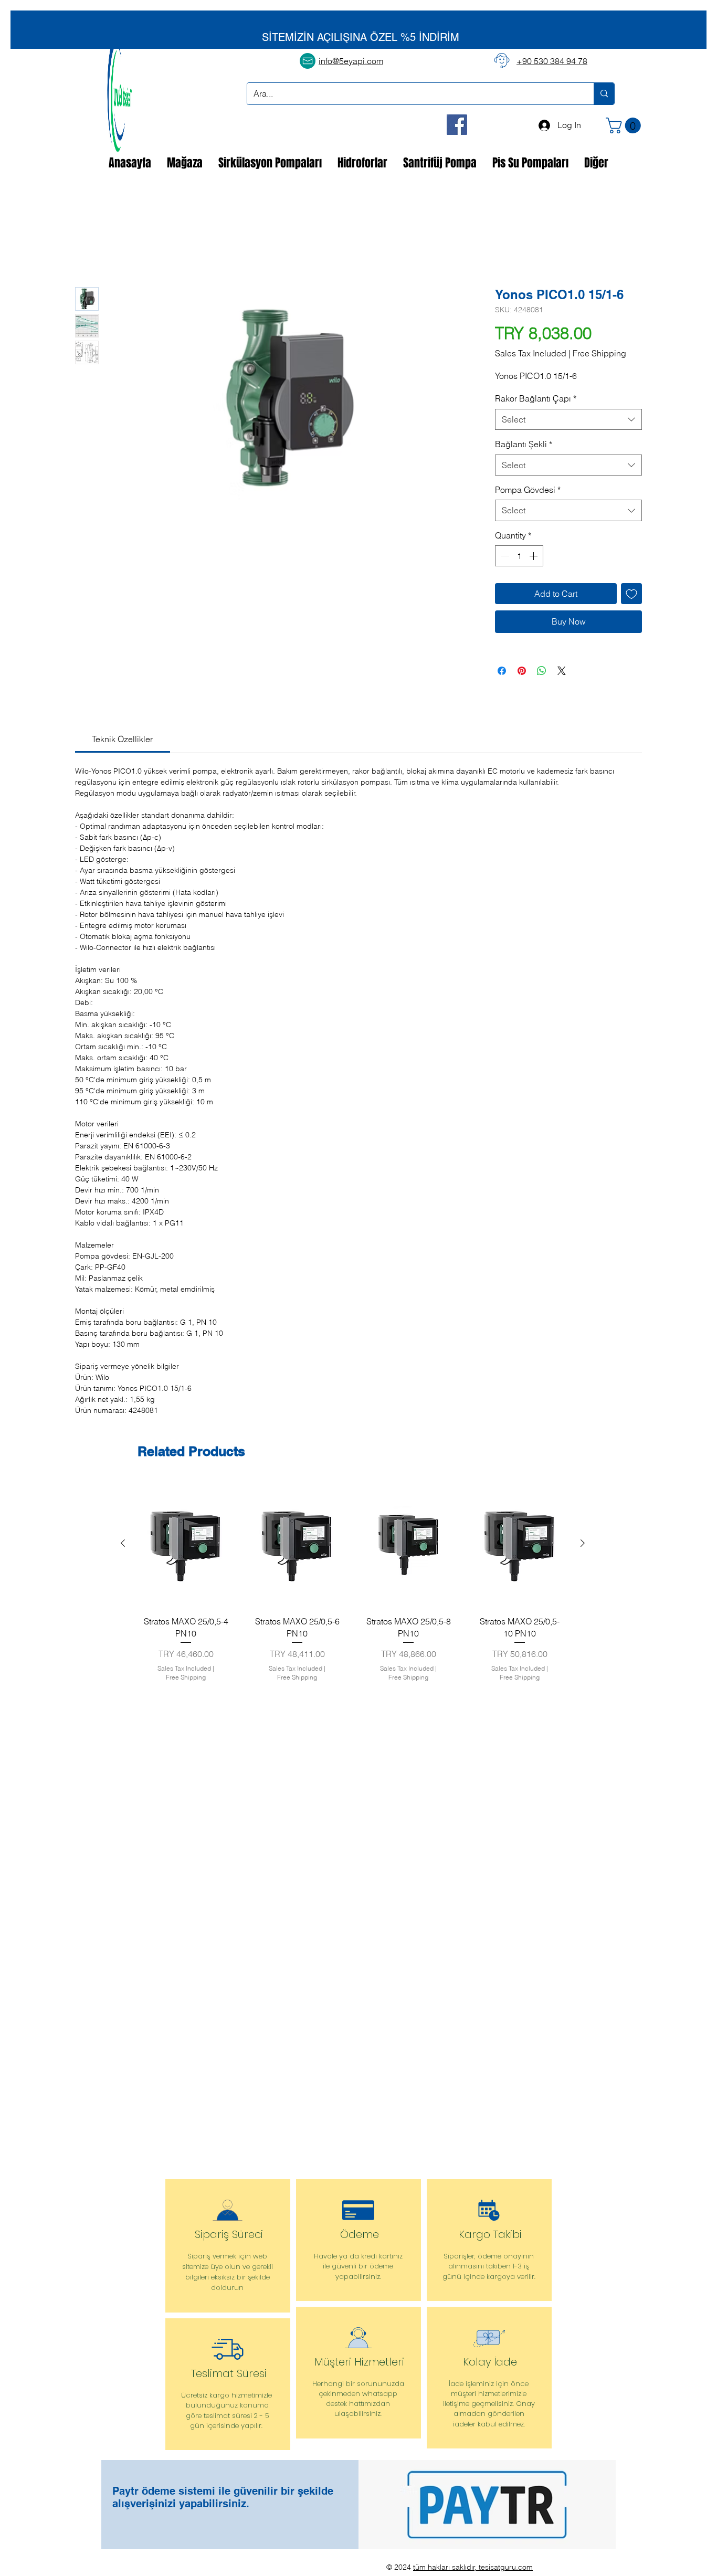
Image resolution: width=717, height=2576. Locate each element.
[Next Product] (583, 1544)
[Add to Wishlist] (631, 595)
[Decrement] (504, 557)
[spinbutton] (519, 557)
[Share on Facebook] (502, 671)
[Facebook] (457, 125)
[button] (625, 125)
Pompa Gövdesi (528, 491)
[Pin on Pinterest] (522, 671)
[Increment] (534, 557)
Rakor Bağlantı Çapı (536, 399)
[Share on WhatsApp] (542, 671)
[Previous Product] (123, 1544)
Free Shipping (599, 354)
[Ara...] (604, 94)
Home (86, 250)
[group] (353, 1584)
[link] (122, 740)
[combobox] (568, 420)
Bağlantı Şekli (524, 445)
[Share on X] (562, 671)
